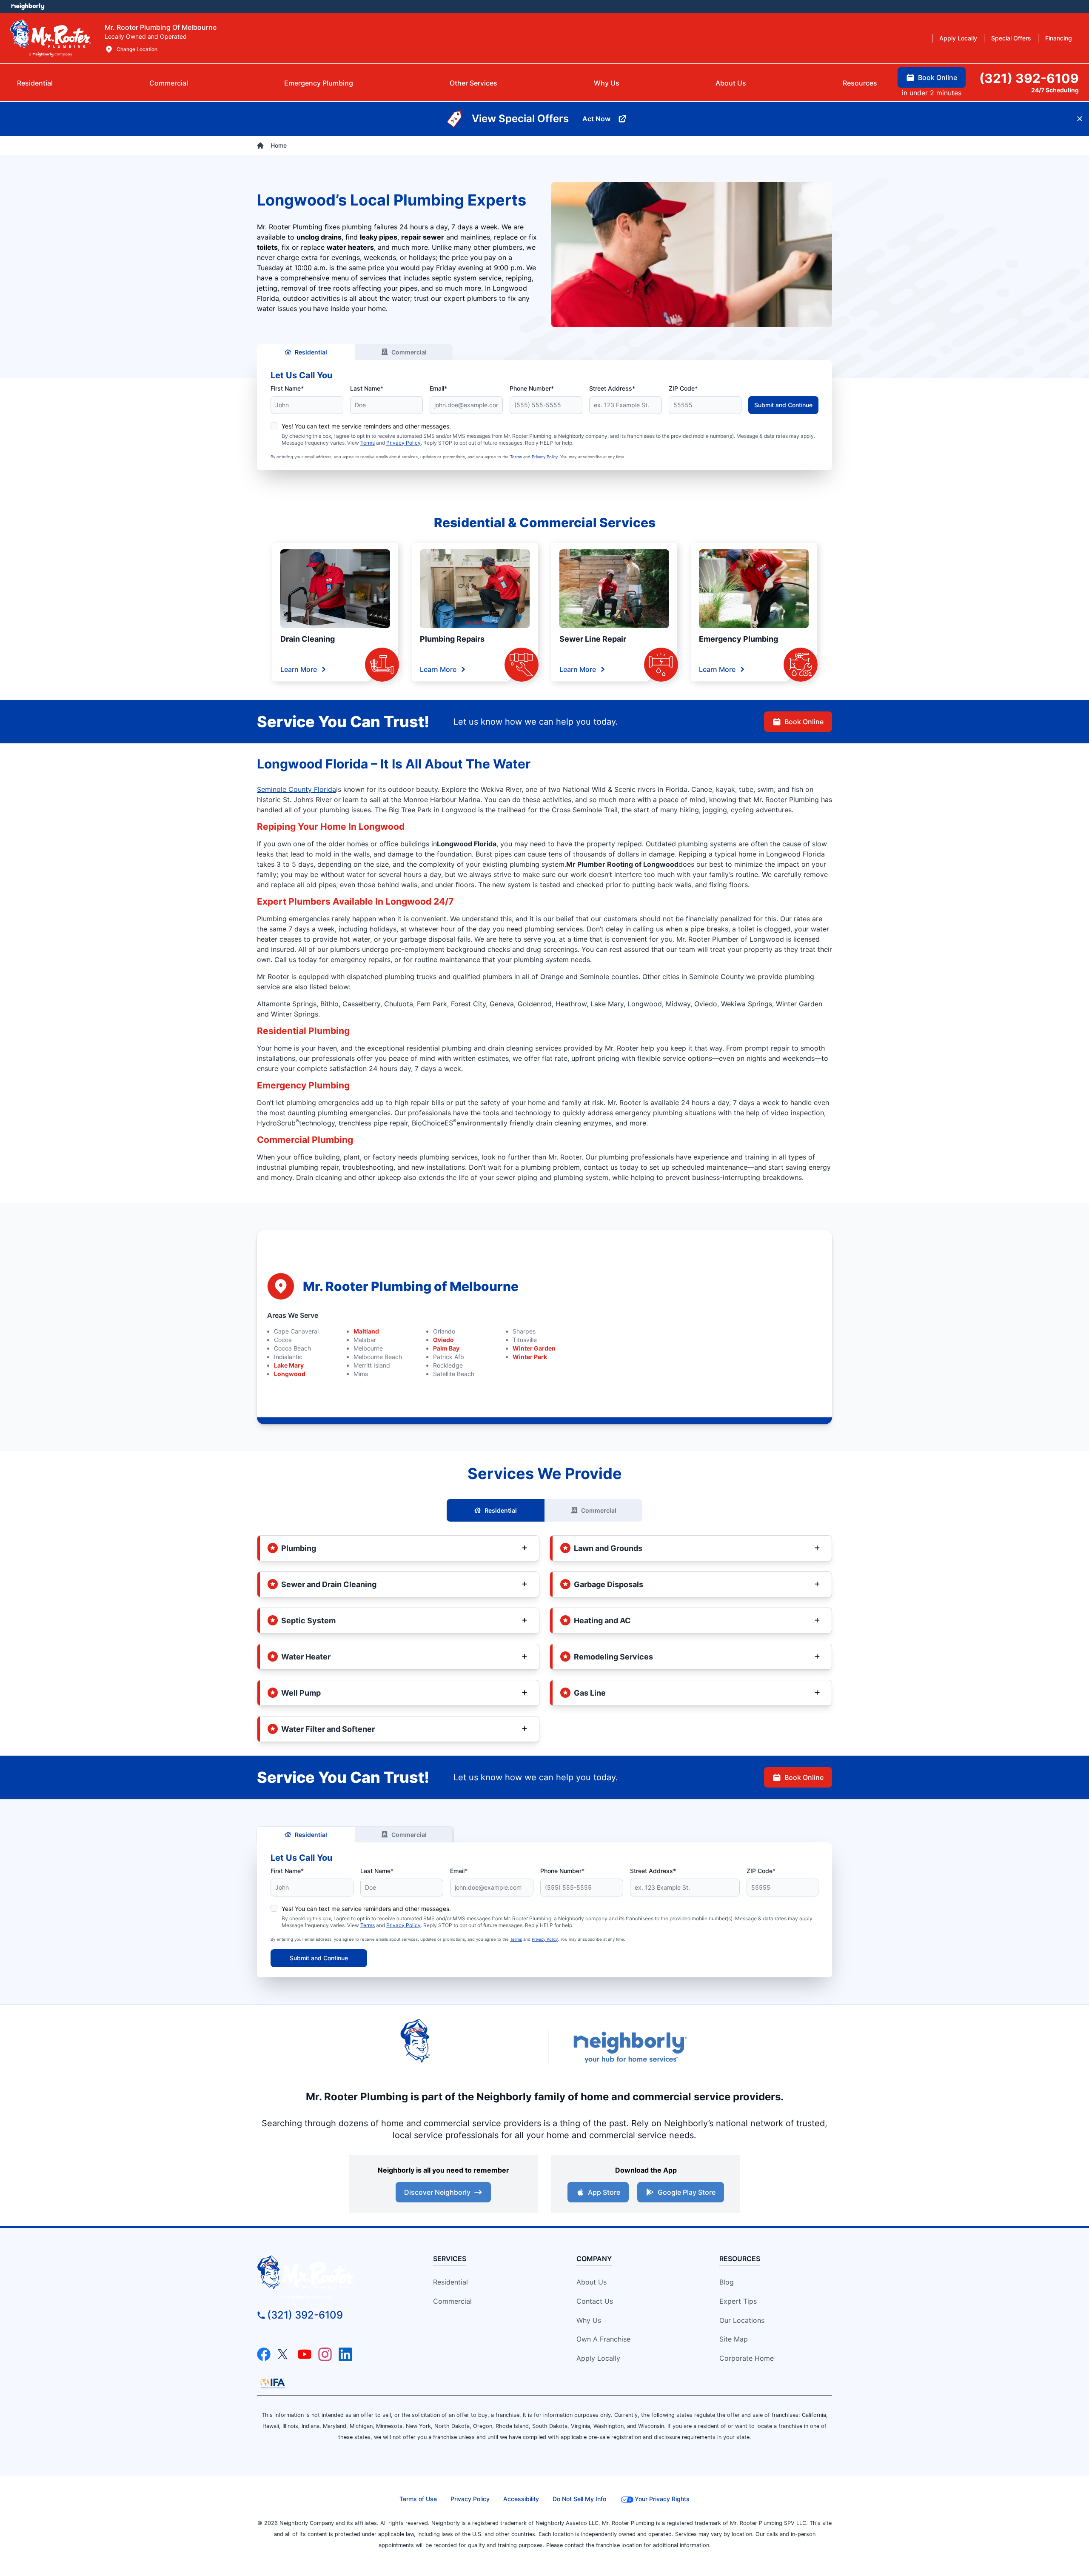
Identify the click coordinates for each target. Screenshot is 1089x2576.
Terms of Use (418, 2499)
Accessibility (521, 2499)
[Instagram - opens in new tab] (325, 2354)
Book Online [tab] (938, 77)
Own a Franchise (603, 2339)
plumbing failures (370, 227)
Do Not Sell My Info (579, 2499)
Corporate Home (747, 2358)
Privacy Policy (403, 443)
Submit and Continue (783, 405)
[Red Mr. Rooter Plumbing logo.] (330, 2278)
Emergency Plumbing (738, 639)
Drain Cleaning (308, 639)
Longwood (290, 1374)
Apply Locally (598, 2358)
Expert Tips (738, 2301)
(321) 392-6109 (305, 2315)
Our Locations (742, 2320)
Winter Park (530, 1357)
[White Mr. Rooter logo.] (51, 38)
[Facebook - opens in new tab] (264, 2354)
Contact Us (595, 2301)
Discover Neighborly (437, 2192)
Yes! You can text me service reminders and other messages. (366, 426)
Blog (727, 2282)
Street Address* (612, 388)
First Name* (287, 388)
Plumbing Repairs (452, 639)
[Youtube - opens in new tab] (305, 2354)
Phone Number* (532, 388)
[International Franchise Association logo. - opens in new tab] (273, 2383)
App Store (604, 2192)
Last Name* (367, 388)
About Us (592, 2282)
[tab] (319, 83)
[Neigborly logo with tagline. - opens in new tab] (630, 2047)
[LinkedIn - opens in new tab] (345, 2354)
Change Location (137, 49)
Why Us (589, 2320)
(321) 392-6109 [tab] (1029, 78)
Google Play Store (687, 2192)
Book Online (804, 722)
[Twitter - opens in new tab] (284, 2354)
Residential (311, 352)
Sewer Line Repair (593, 639)
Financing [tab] (1059, 38)
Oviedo (443, 1340)
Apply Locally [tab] (958, 38)
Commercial (409, 352)
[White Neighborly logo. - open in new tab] (28, 6)
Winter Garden (534, 1348)
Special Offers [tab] (1011, 38)
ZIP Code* (683, 388)
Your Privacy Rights (662, 2499)
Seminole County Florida (296, 789)
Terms (368, 443)
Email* (438, 388)
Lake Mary (289, 1365)
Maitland (366, 1331)
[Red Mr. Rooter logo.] (464, 2048)
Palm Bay (446, 1348)
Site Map (734, 2339)
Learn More (299, 669)
